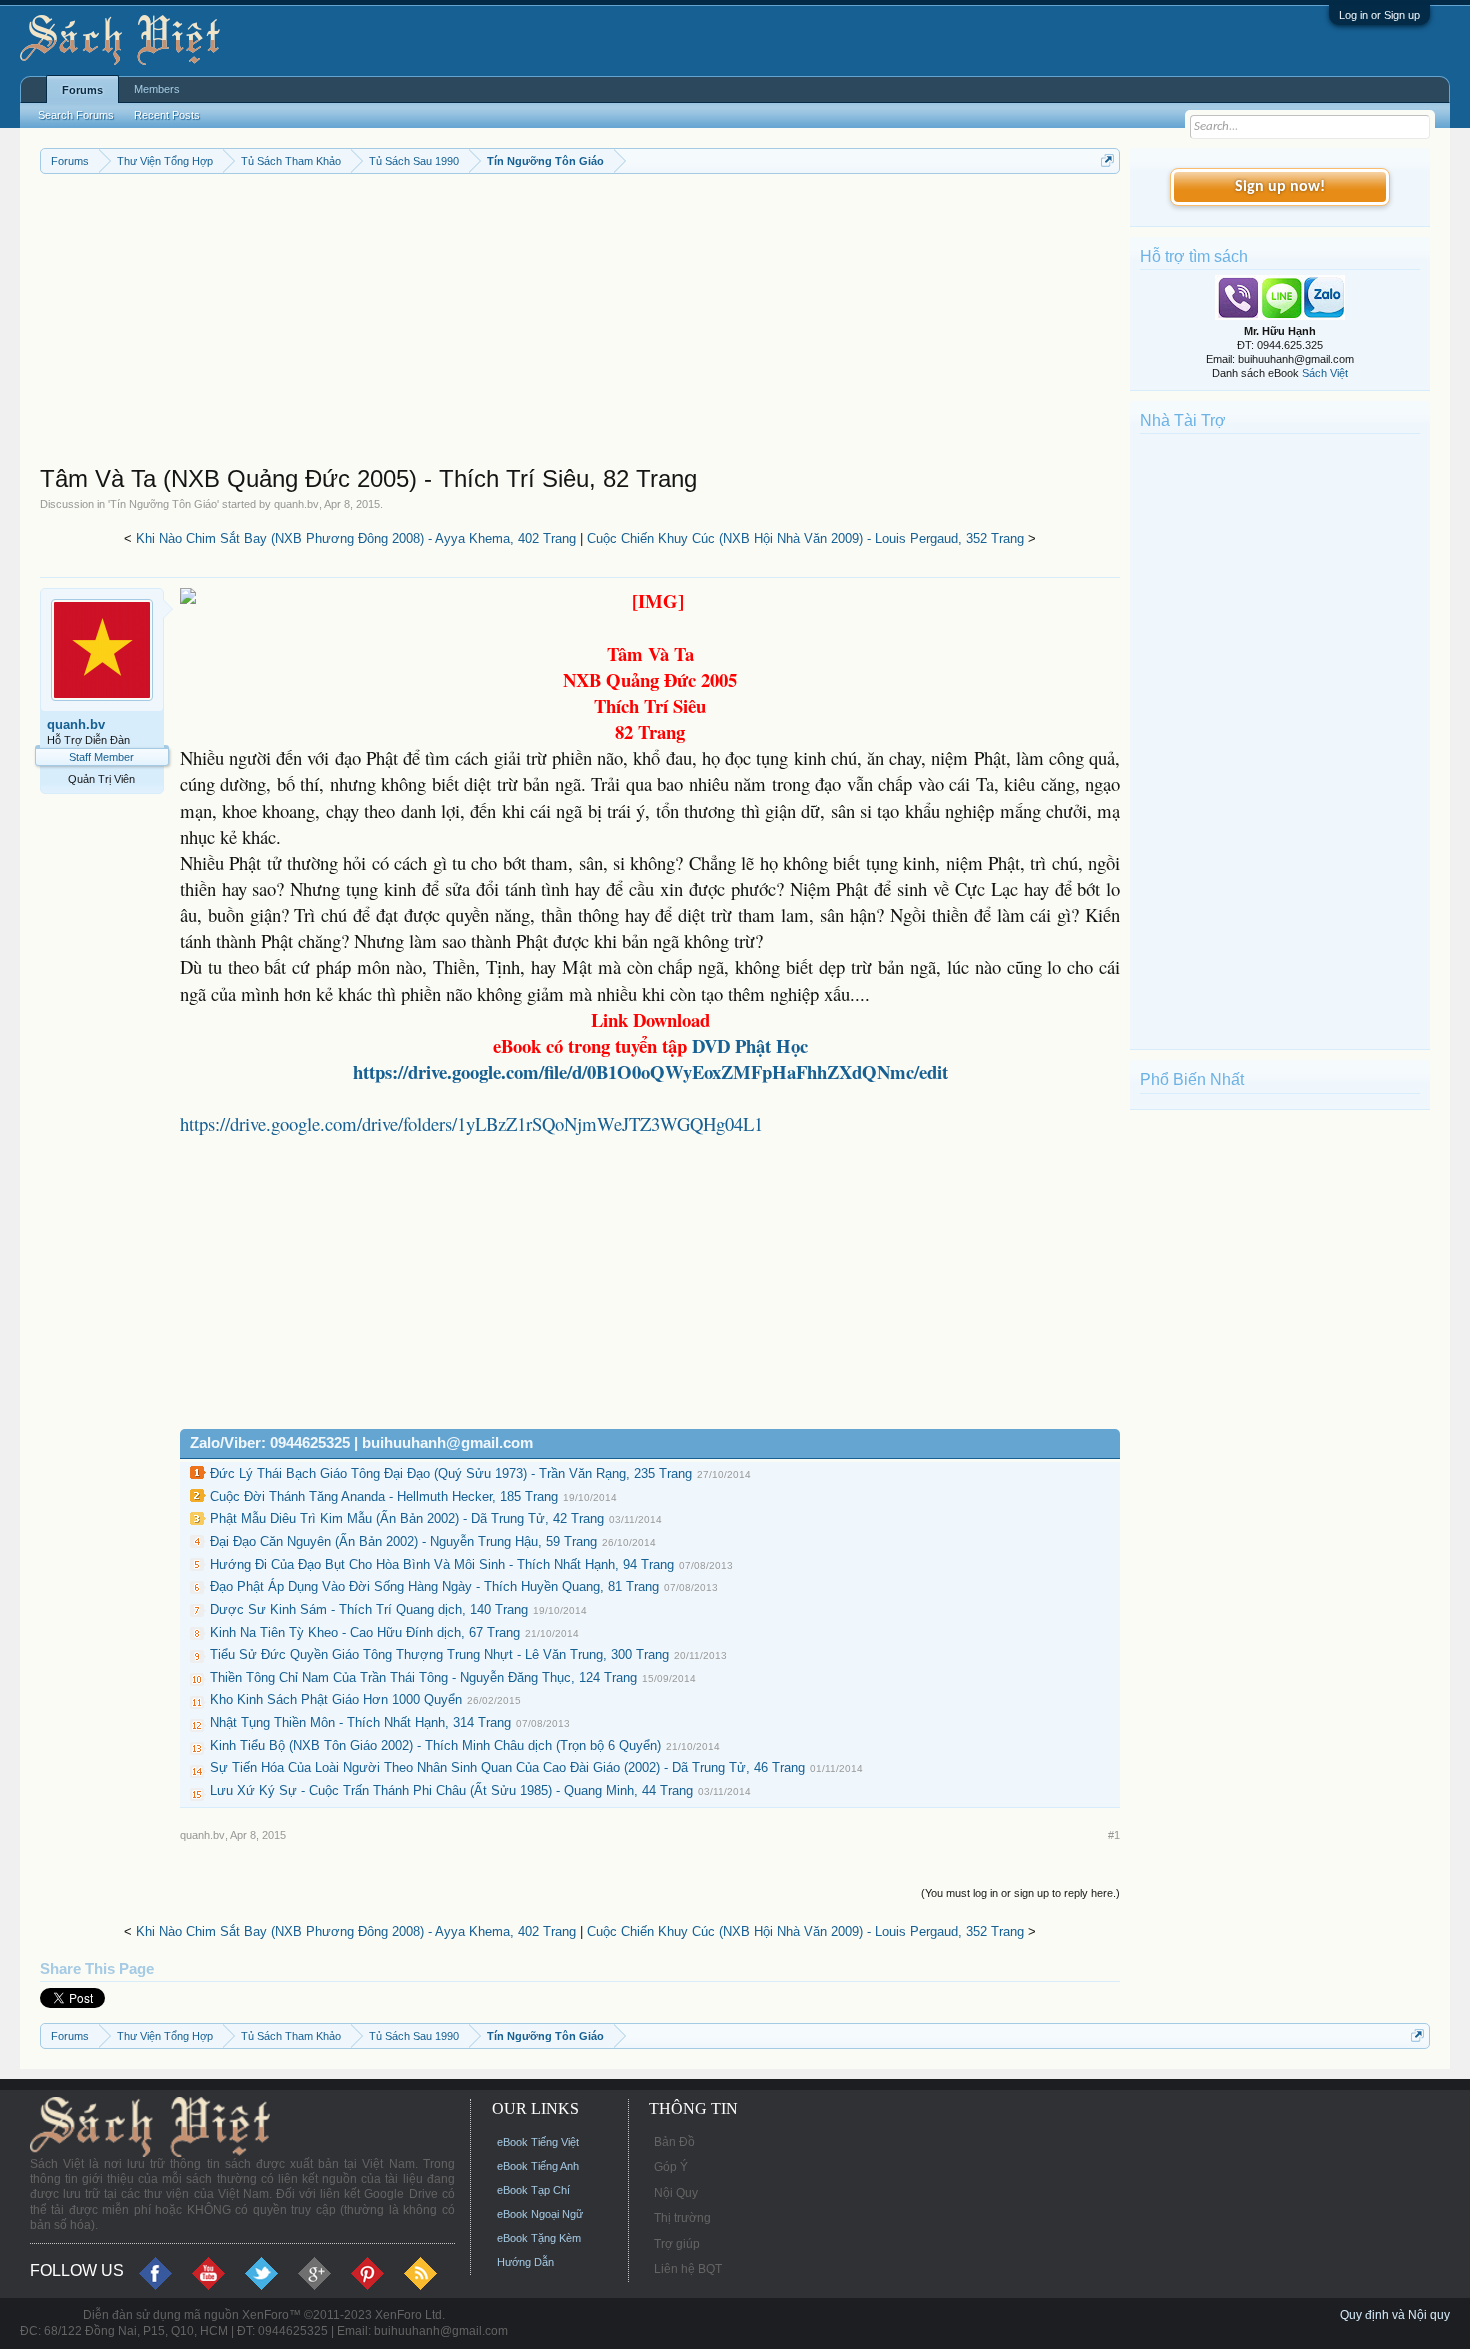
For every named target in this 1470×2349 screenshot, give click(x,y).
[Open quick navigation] (1107, 160)
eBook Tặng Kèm (539, 2238)
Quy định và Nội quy (1395, 2315)
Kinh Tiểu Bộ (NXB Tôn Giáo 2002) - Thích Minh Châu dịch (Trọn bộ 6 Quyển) (435, 1745)
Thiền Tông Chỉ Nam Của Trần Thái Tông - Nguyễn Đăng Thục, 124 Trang (423, 1677)
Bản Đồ (674, 2142)
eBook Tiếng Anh (538, 2166)
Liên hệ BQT (688, 2269)
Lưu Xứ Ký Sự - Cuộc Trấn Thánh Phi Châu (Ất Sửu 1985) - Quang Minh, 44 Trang (451, 1790)
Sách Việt (1325, 373)
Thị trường (682, 2218)
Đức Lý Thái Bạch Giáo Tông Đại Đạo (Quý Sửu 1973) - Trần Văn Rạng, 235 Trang (451, 1473)
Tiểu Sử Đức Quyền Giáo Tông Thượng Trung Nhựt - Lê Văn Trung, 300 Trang (439, 1654)
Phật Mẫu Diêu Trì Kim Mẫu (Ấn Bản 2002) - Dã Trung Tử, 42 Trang (407, 1518)
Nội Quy (676, 2193)
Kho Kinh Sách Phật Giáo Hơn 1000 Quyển (336, 1699)
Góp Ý (671, 2167)
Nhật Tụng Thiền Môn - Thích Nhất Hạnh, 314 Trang (360, 1722)
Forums (82, 90)
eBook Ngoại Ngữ (540, 2214)
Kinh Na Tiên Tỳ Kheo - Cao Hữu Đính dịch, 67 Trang (365, 1632)
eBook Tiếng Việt (538, 2142)
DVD (750, 1045)
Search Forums (76, 115)
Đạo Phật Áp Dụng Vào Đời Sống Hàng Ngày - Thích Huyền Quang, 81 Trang (434, 1586)
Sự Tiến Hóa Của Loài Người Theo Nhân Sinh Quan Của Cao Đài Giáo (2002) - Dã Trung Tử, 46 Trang (507, 1767)
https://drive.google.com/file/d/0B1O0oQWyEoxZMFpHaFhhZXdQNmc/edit (650, 1071)
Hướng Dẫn (525, 2262)
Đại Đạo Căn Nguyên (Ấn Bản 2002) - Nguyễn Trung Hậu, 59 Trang (403, 1541)
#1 (1114, 1835)
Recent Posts (167, 115)
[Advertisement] (580, 324)
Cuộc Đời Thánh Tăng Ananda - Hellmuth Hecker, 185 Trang (384, 1496)
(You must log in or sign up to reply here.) (1020, 1893)
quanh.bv (296, 504)
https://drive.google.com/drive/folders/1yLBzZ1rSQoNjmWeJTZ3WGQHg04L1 (471, 1123)
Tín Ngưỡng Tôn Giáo (163, 504)
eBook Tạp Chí (533, 2190)
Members (157, 89)
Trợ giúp (677, 2244)
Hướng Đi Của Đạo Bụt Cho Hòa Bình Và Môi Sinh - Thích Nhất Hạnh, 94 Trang (442, 1564)
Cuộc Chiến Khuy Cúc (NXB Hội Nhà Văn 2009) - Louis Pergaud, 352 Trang (805, 538)
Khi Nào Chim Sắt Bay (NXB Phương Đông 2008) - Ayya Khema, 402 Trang (356, 538)
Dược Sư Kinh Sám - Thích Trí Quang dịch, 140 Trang (369, 1609)
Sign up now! (1280, 187)
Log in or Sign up (1379, 15)
